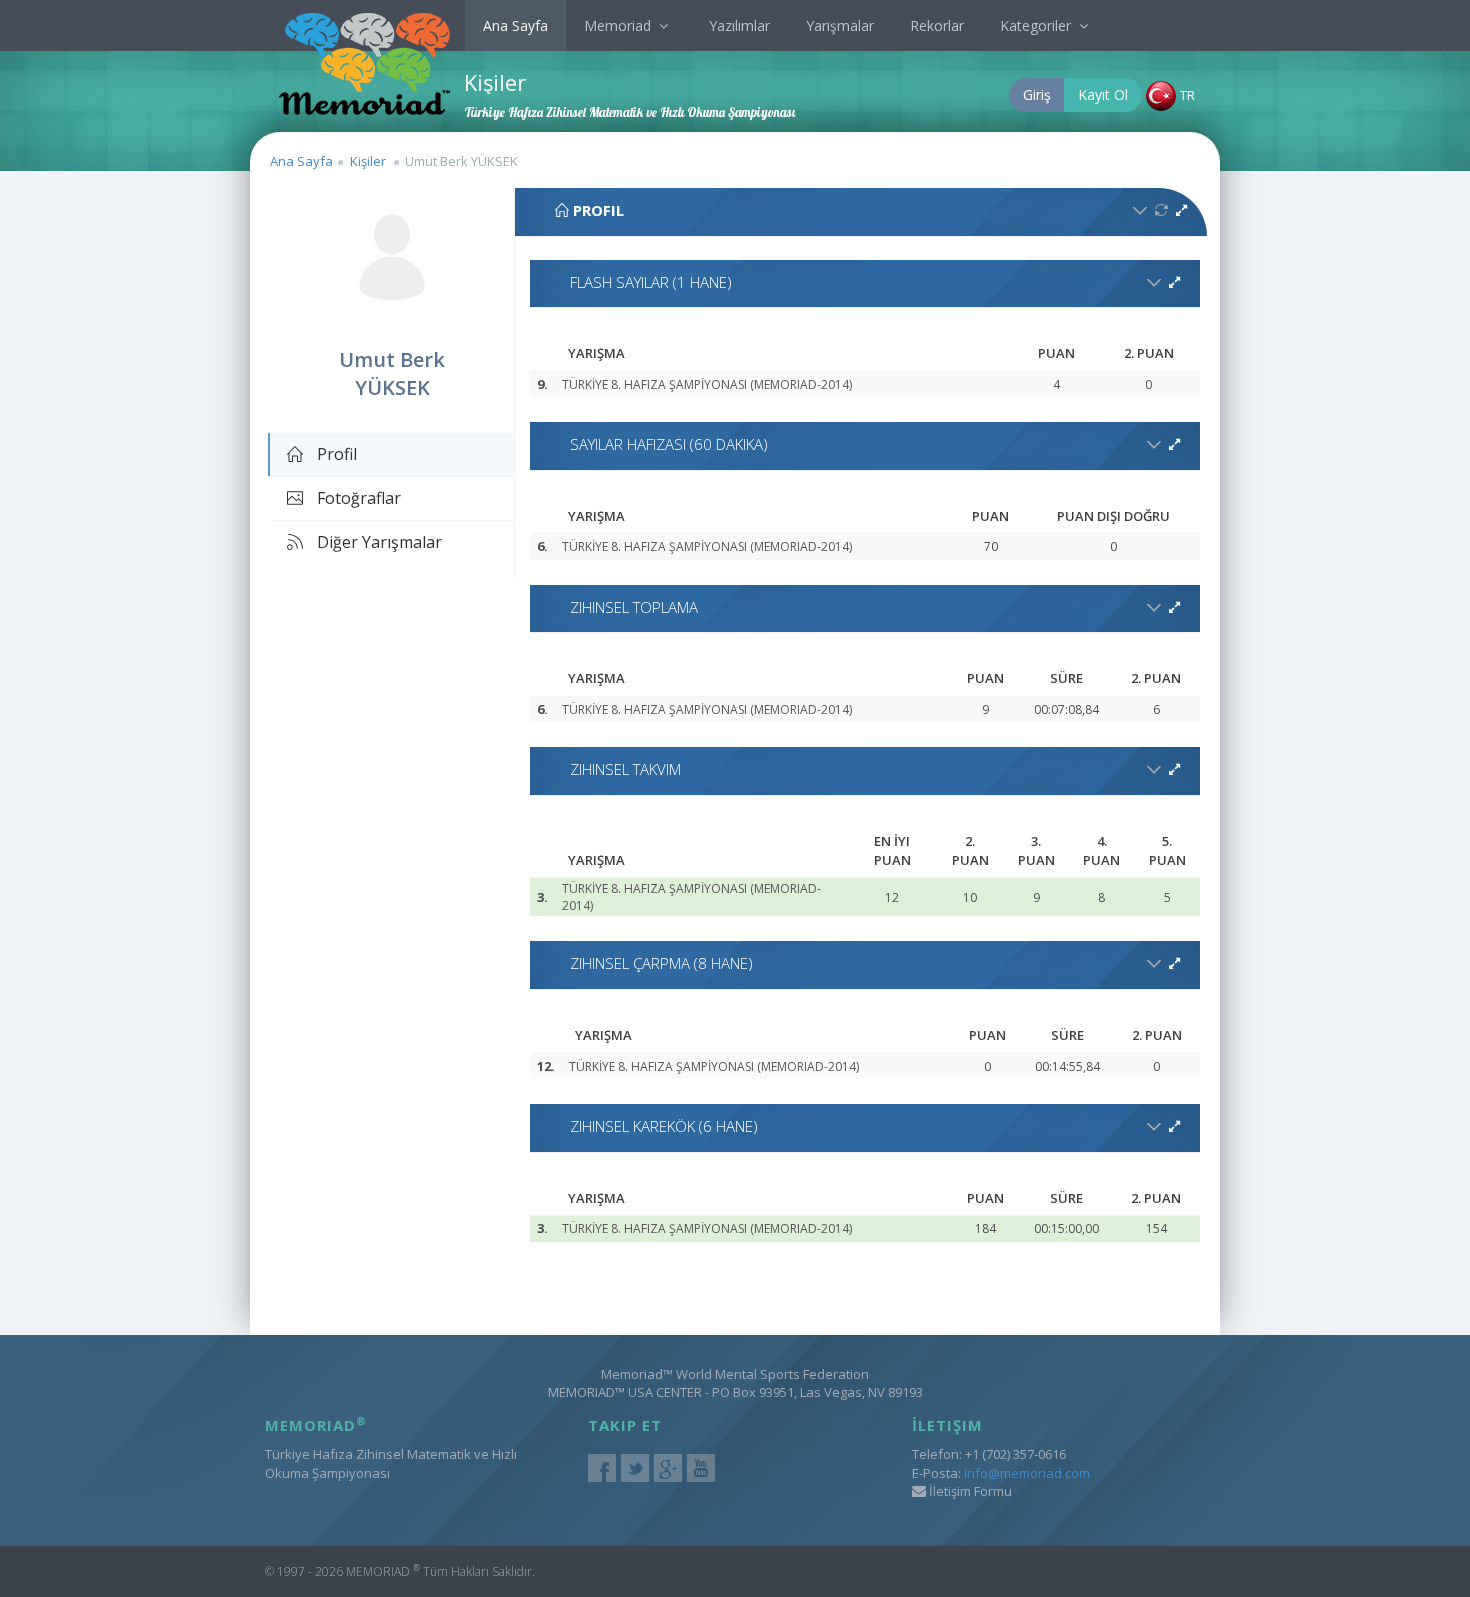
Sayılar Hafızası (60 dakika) (669, 444)
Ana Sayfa (515, 25)
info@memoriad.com (1027, 1473)
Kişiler (368, 161)
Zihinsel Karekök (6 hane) (664, 1126)
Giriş (1037, 94)
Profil (335, 454)
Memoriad (619, 25)
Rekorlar (937, 25)
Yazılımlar (739, 25)
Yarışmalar (840, 25)
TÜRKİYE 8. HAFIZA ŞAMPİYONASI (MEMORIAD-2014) (707, 384)
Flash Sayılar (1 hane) (651, 282)
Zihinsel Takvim (625, 769)
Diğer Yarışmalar (377, 542)
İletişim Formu (969, 1491)
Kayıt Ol (1103, 94)
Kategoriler (1037, 25)
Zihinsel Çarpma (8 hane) (661, 963)
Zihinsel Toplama (634, 607)
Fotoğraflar (357, 498)
